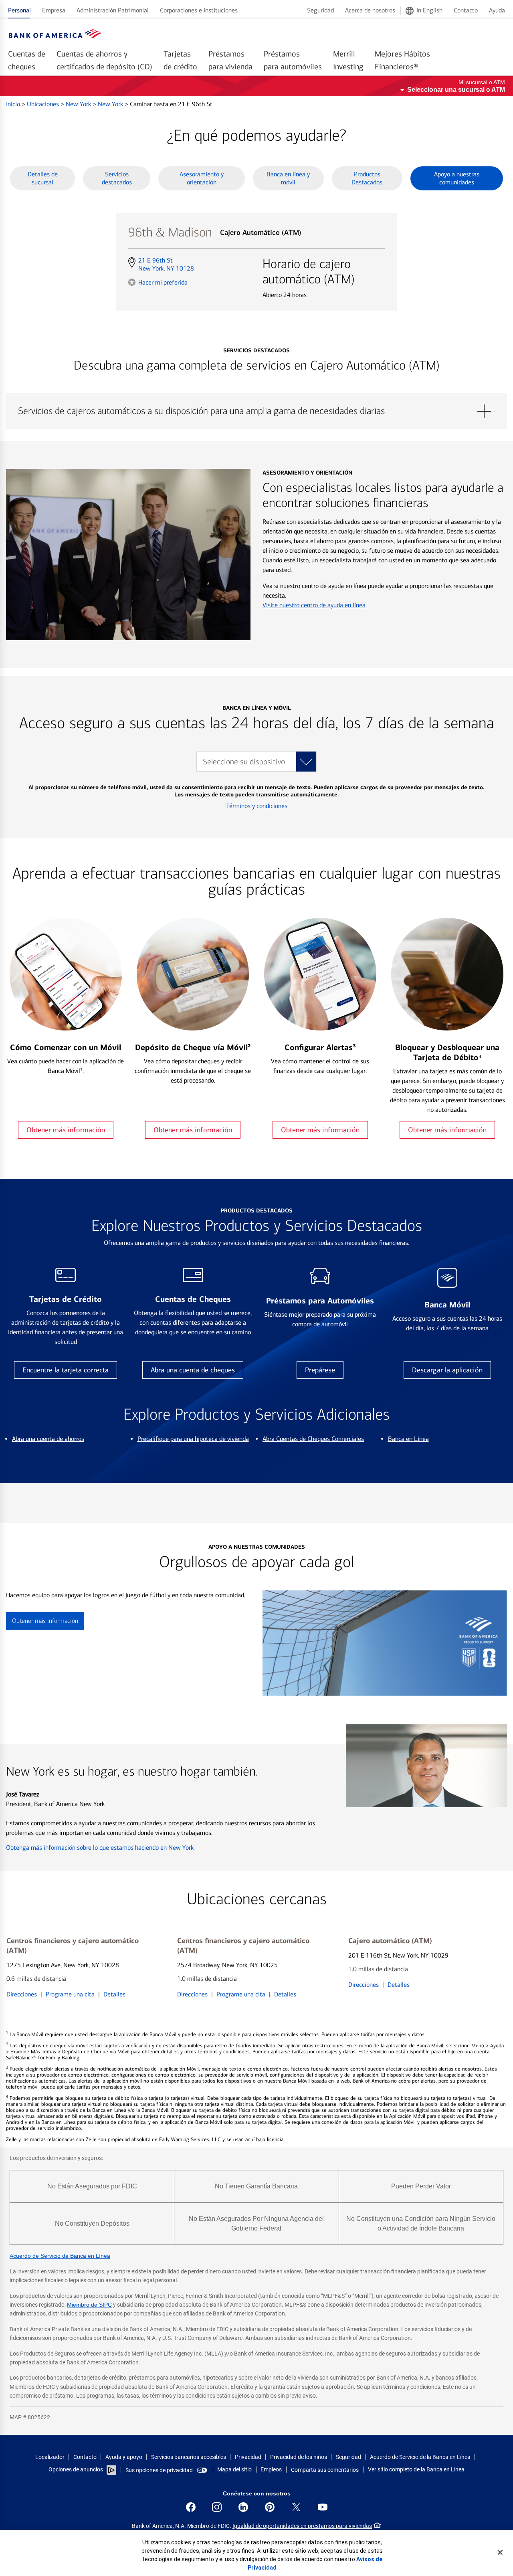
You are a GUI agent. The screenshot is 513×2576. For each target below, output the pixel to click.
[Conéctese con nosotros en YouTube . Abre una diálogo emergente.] (323, 2507)
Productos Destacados (367, 178)
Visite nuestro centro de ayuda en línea (314, 605)
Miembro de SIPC (89, 2305)
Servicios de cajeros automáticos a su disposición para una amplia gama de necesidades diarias (256, 411)
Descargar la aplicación (447, 1370)
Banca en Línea (408, 1439)
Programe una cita (70, 1994)
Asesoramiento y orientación (202, 178)
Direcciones (22, 1994)
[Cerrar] (500, 2552)
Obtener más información (66, 1130)
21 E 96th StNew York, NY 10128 (166, 265)
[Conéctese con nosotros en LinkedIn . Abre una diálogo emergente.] (243, 2507)
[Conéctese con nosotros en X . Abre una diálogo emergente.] (296, 2507)
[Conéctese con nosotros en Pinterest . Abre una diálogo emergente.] (270, 2507)
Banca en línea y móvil (288, 178)
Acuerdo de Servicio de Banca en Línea (60, 2256)
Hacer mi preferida (163, 282)
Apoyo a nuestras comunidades (457, 178)
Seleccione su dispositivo (244, 762)
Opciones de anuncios (76, 2469)
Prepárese (320, 1370)
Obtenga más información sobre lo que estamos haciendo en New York (100, 1848)
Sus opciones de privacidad (159, 2470)
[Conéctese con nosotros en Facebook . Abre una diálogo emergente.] (191, 2507)
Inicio (14, 104)
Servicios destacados (117, 178)
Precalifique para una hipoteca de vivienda (193, 1439)
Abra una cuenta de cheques (193, 1370)
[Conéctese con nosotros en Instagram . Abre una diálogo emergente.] (217, 2507)
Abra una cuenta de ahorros (48, 1439)
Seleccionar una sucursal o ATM (456, 90)
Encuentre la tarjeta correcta (66, 1370)
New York (79, 104)
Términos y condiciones (257, 806)
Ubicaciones (44, 104)
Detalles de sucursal (43, 178)
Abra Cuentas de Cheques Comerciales (313, 1439)
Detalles (114, 1994)
